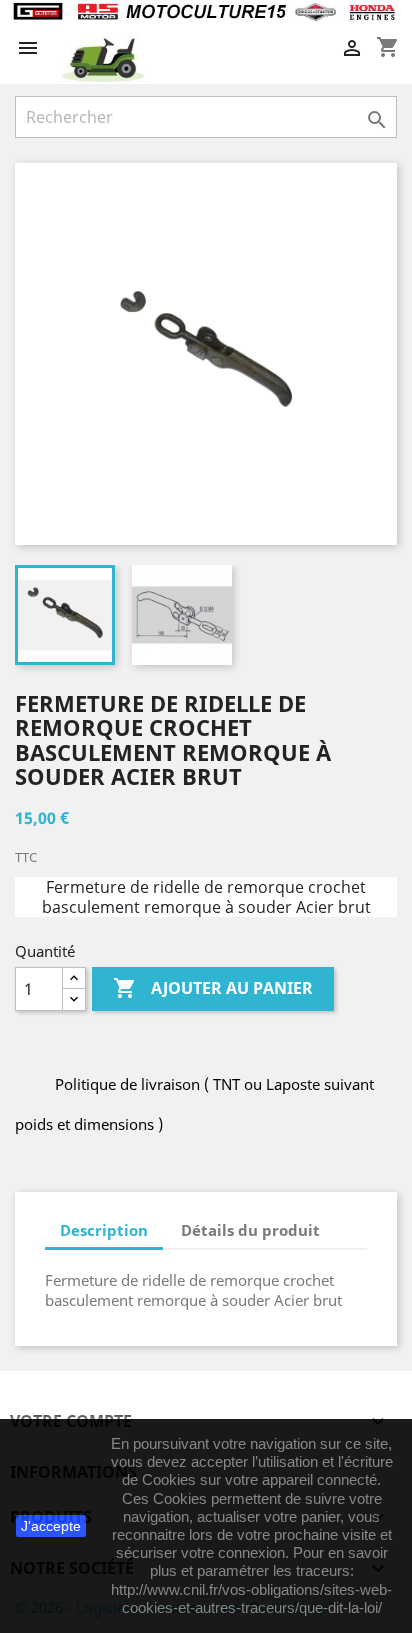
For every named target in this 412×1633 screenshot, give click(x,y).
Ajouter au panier (213, 988)
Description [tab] (104, 1230)
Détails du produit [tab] (250, 1230)
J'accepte (51, 1526)
